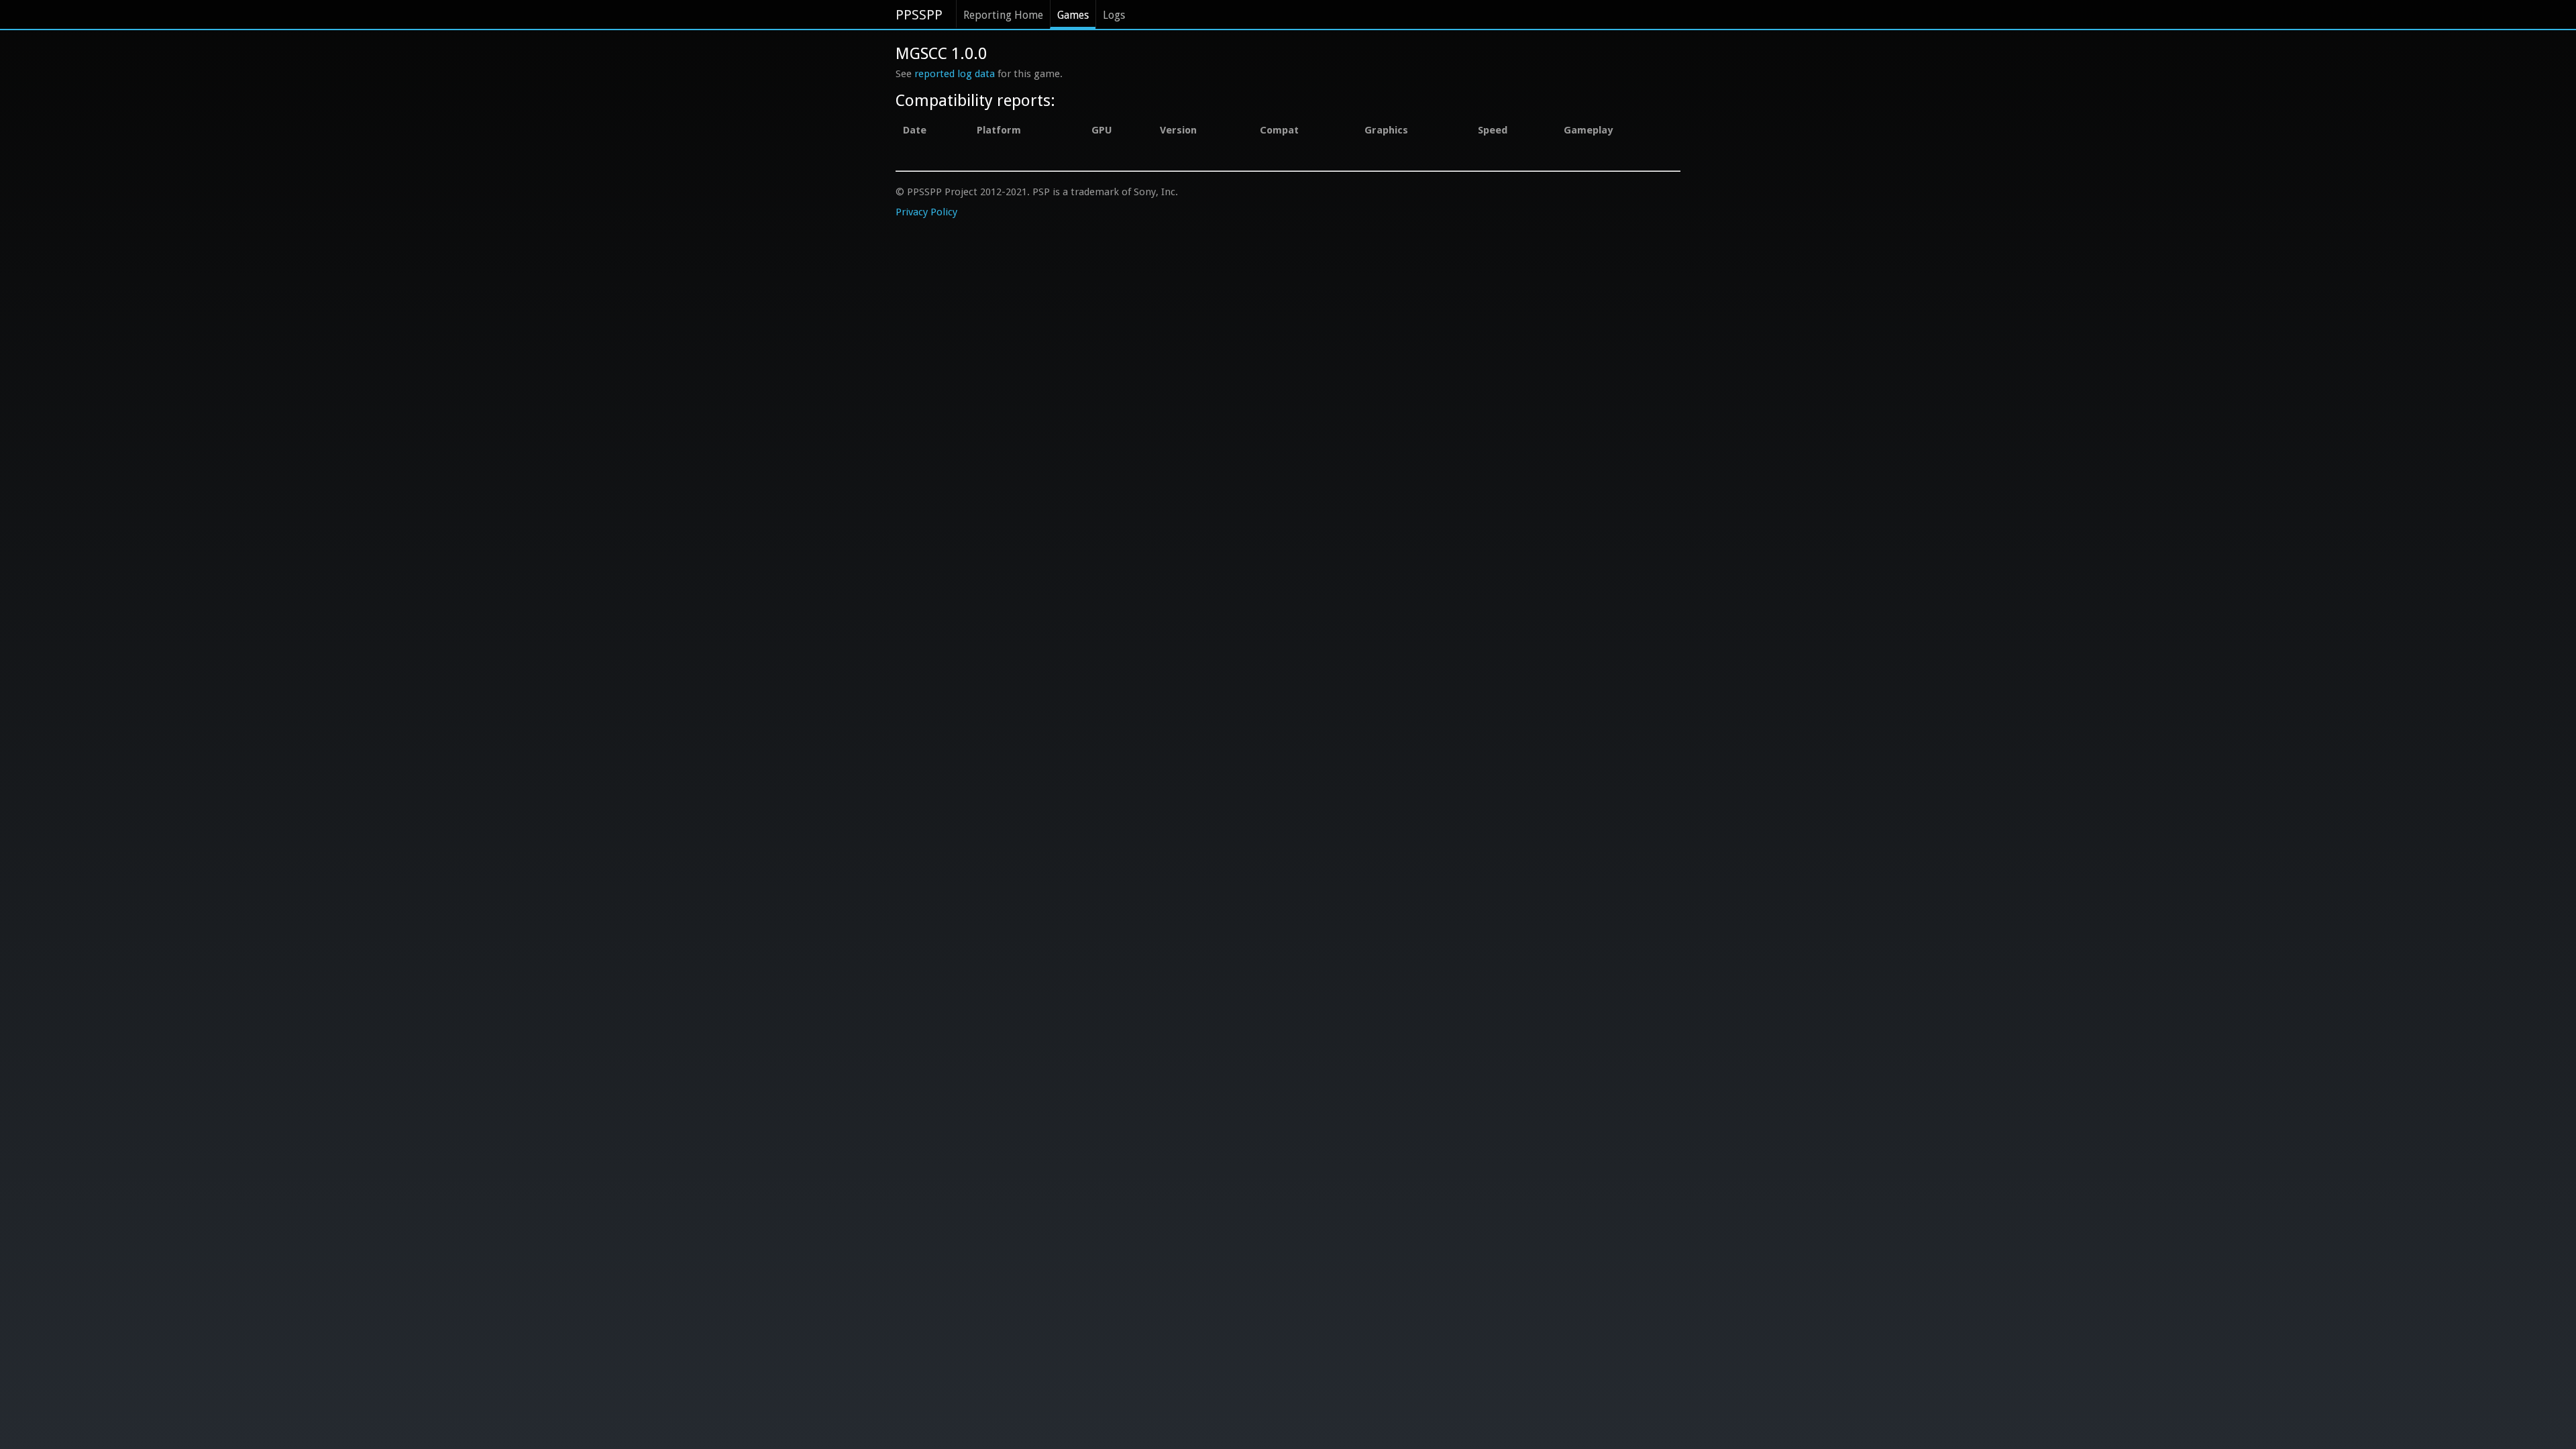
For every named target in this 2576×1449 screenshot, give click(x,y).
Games (1073, 15)
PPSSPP (919, 15)
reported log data (955, 74)
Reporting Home (1003, 15)
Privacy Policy (926, 212)
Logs (1114, 15)
